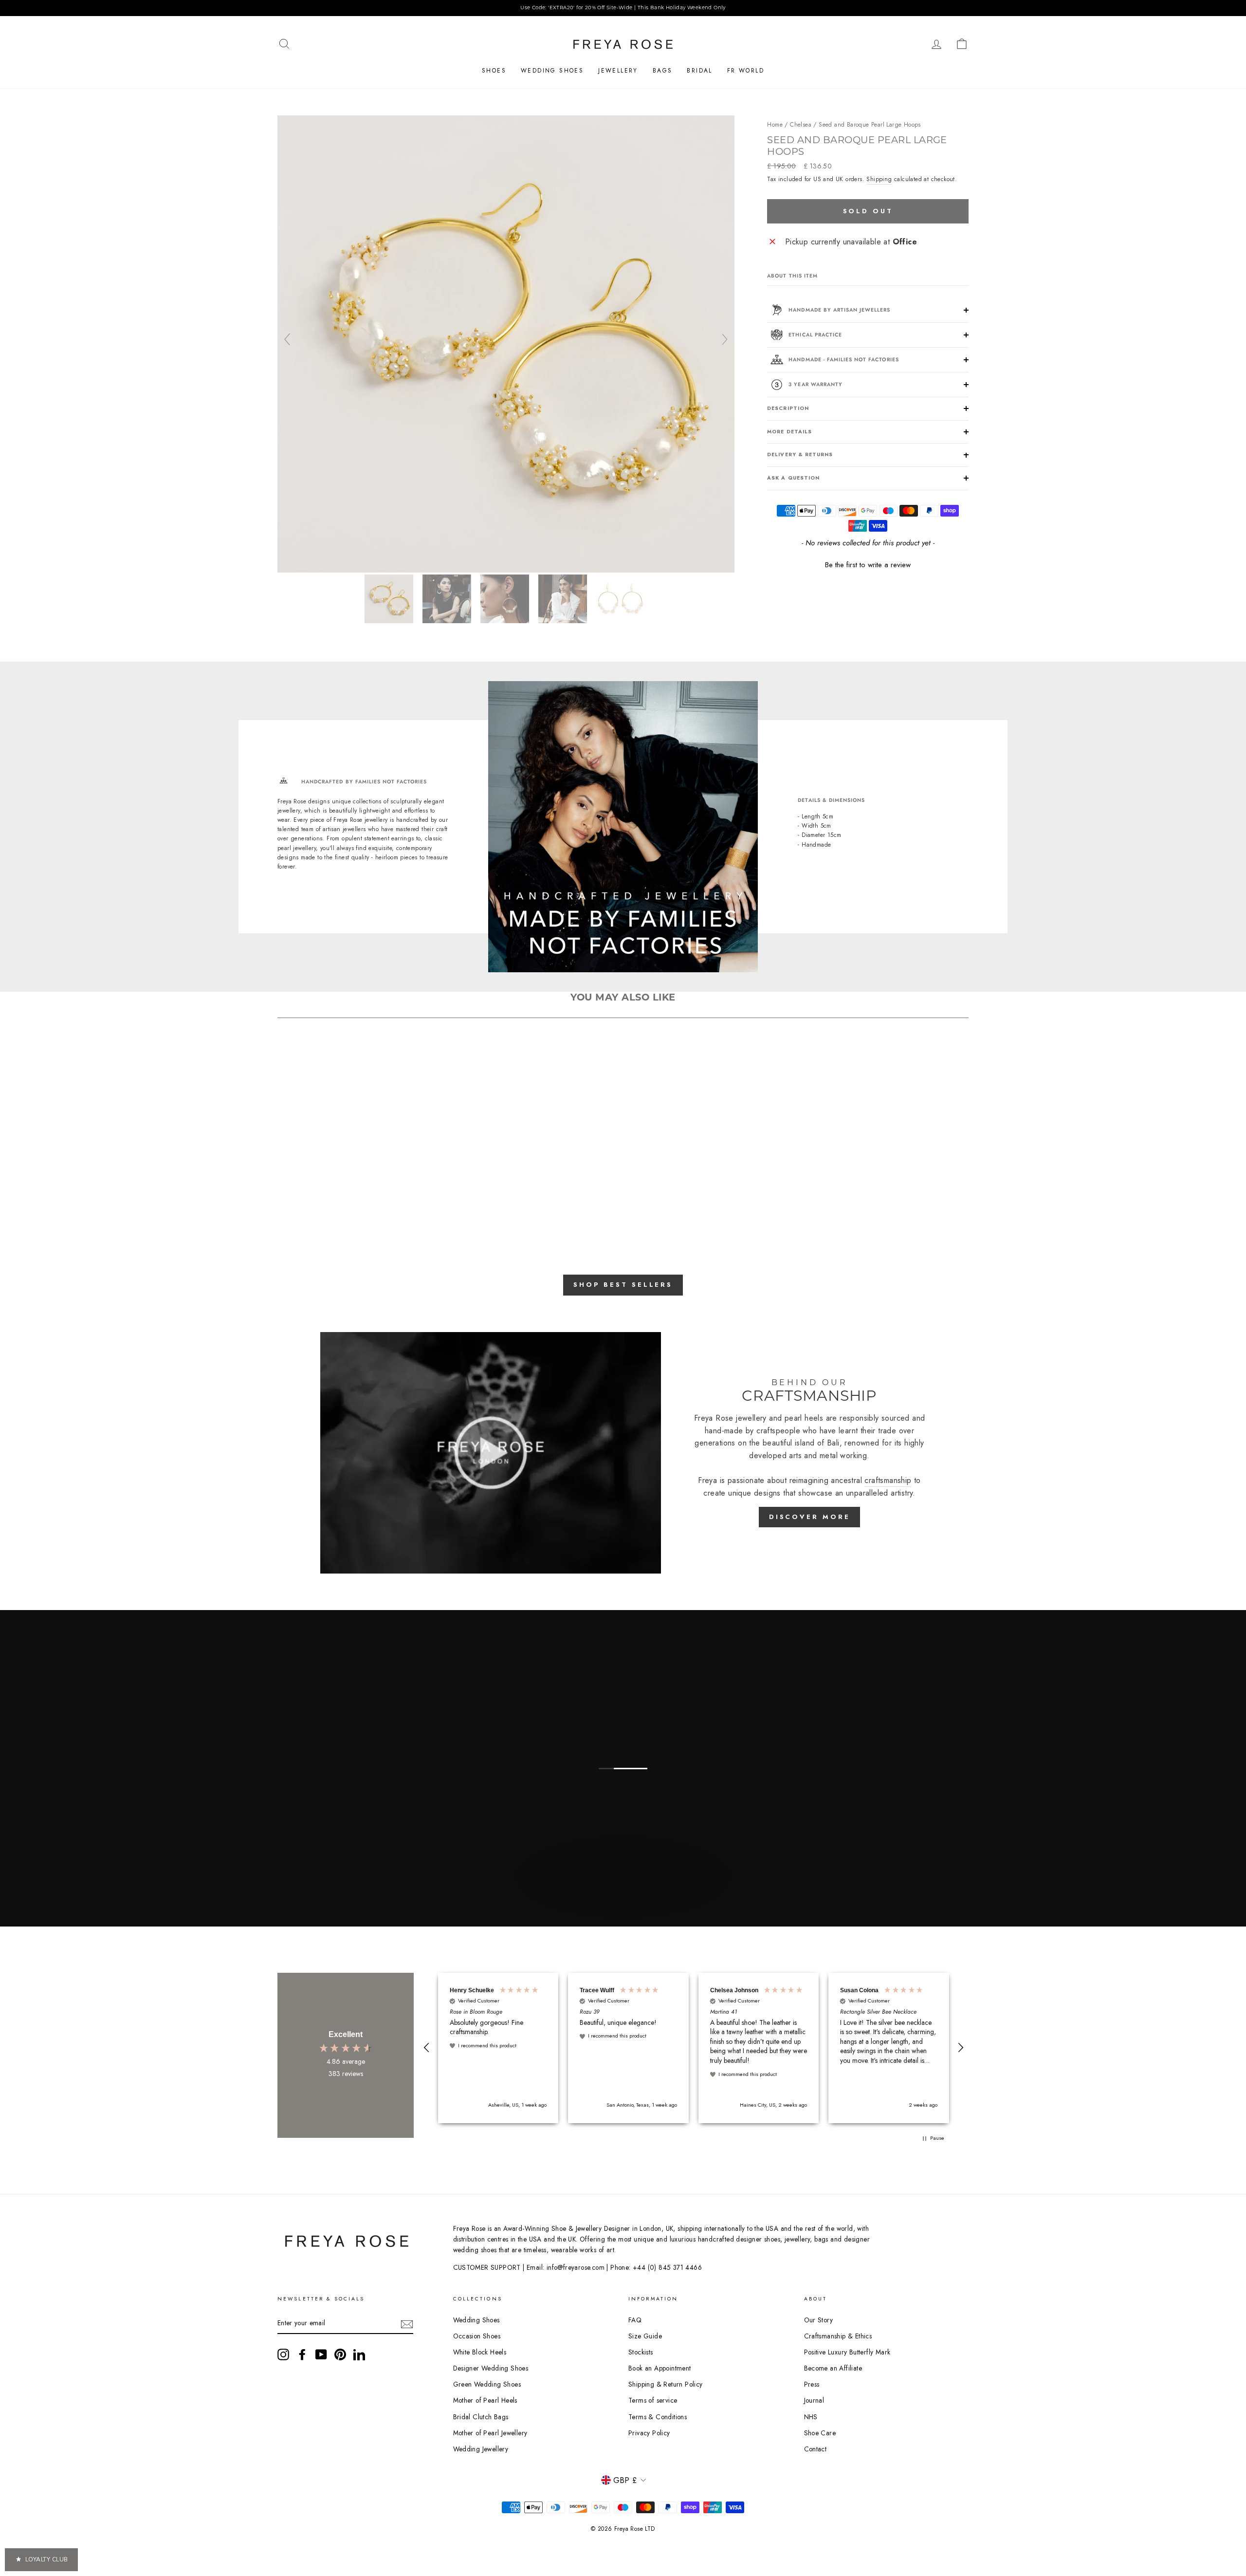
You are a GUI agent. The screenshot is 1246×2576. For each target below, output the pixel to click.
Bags (663, 71)
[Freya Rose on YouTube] (321, 2354)
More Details (789, 432)
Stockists (641, 2352)
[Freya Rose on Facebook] (302, 2354)
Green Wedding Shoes (487, 2384)
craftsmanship (888, 1480)
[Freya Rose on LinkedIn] (359, 2354)
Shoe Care (820, 2433)
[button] (868, 564)
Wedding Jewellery (481, 2449)
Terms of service (653, 2400)
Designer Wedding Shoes (491, 2368)
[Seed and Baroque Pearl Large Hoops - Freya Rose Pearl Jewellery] (506, 570)
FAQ (635, 2320)
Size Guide (645, 2336)
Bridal (699, 71)
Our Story (819, 2320)
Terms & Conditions (658, 2417)
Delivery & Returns (800, 454)
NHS (811, 2417)
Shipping (879, 179)
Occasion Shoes (477, 2336)
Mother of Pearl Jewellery (490, 2433)
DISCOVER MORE (810, 1517)
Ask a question (793, 478)
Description (788, 408)
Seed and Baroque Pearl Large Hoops (870, 125)
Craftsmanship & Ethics (838, 2336)
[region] (623, 8)
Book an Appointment (660, 2368)
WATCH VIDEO (622, 1900)
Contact (815, 2449)
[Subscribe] (407, 2323)
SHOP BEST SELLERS (623, 1285)
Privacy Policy (649, 2433)
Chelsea (801, 125)
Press (812, 2384)
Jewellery (618, 71)
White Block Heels (480, 2352)
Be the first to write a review (868, 565)
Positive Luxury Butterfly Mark (847, 2352)
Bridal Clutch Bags (481, 2417)
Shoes (494, 71)
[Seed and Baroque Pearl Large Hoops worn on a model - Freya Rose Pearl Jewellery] (448, 599)
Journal (814, 2400)
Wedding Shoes (552, 71)
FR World (746, 71)
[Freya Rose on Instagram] (283, 2354)
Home (775, 125)
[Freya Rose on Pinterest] (340, 2354)
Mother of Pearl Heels (485, 2400)
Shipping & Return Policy (666, 2384)
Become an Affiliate (833, 2368)
